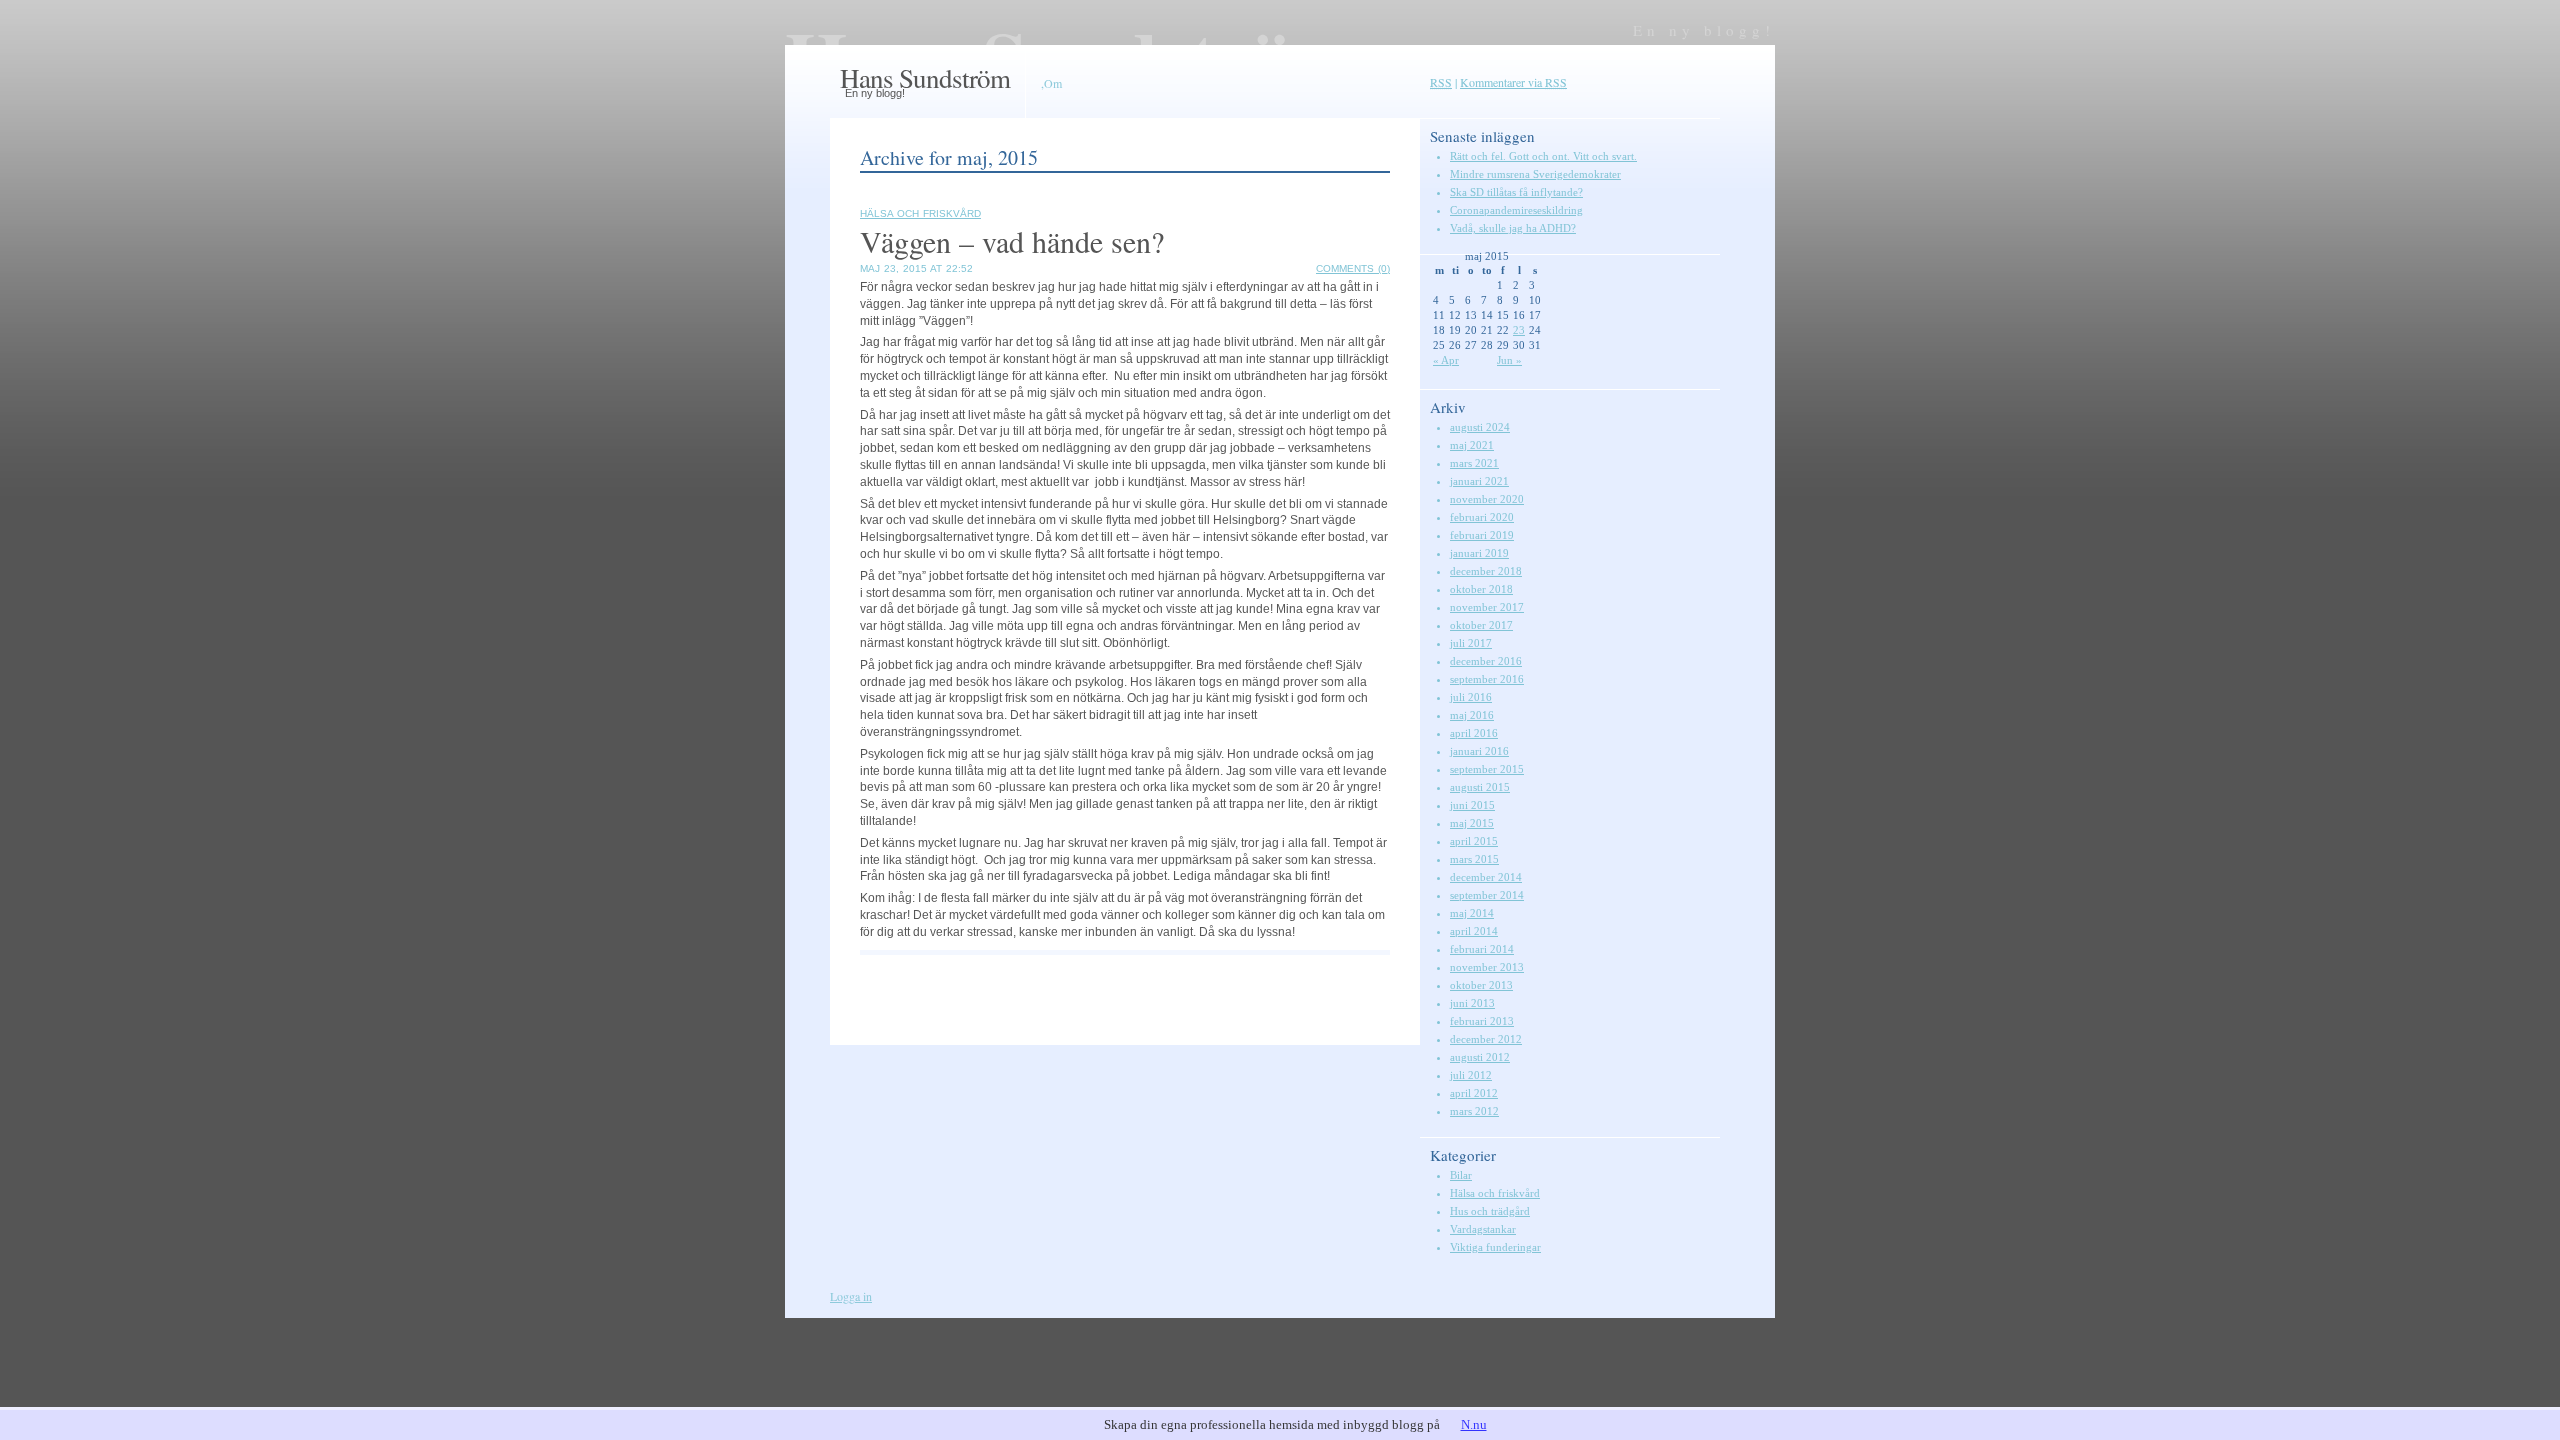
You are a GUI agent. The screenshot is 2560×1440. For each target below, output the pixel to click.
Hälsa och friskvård (920, 213)
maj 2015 (1472, 823)
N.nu (1474, 1424)
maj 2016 (1472, 715)
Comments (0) (1353, 268)
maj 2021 (1472, 445)
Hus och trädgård (1490, 1211)
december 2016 (1486, 661)
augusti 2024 (1480, 427)
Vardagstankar (1483, 1229)
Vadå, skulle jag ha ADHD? (1513, 228)
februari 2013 (1482, 1021)
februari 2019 (1482, 535)
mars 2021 (1474, 463)
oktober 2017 (1481, 625)
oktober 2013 (1481, 985)
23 (1519, 330)
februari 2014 (1482, 949)
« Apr (1446, 360)
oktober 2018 (1481, 589)
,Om (1051, 83)
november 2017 (1487, 607)
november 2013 (1487, 967)
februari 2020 (1482, 517)
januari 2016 (1479, 751)
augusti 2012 (1480, 1057)
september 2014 (1487, 895)
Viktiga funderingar (1495, 1247)
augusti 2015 (1480, 787)
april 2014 (1474, 931)
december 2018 (1486, 571)
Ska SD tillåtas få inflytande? (1516, 192)
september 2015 (1487, 769)
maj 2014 (1472, 913)
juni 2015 (1472, 805)
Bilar (1461, 1175)
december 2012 (1486, 1039)
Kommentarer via (1513, 82)
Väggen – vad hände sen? (1012, 241)
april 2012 (1474, 1093)
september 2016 (1487, 679)
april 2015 (1474, 841)
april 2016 (1474, 733)
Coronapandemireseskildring (1516, 210)
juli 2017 (1471, 643)
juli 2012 (1471, 1075)
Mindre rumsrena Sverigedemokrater (1535, 174)
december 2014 (1486, 877)
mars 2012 (1474, 1111)
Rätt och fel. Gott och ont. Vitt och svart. (1543, 156)
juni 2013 (1472, 1003)
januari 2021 (1479, 481)
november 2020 (1487, 499)
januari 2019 (1479, 553)
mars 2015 (1474, 859)
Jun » (1509, 360)
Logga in (851, 1296)
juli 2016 (1471, 697)
